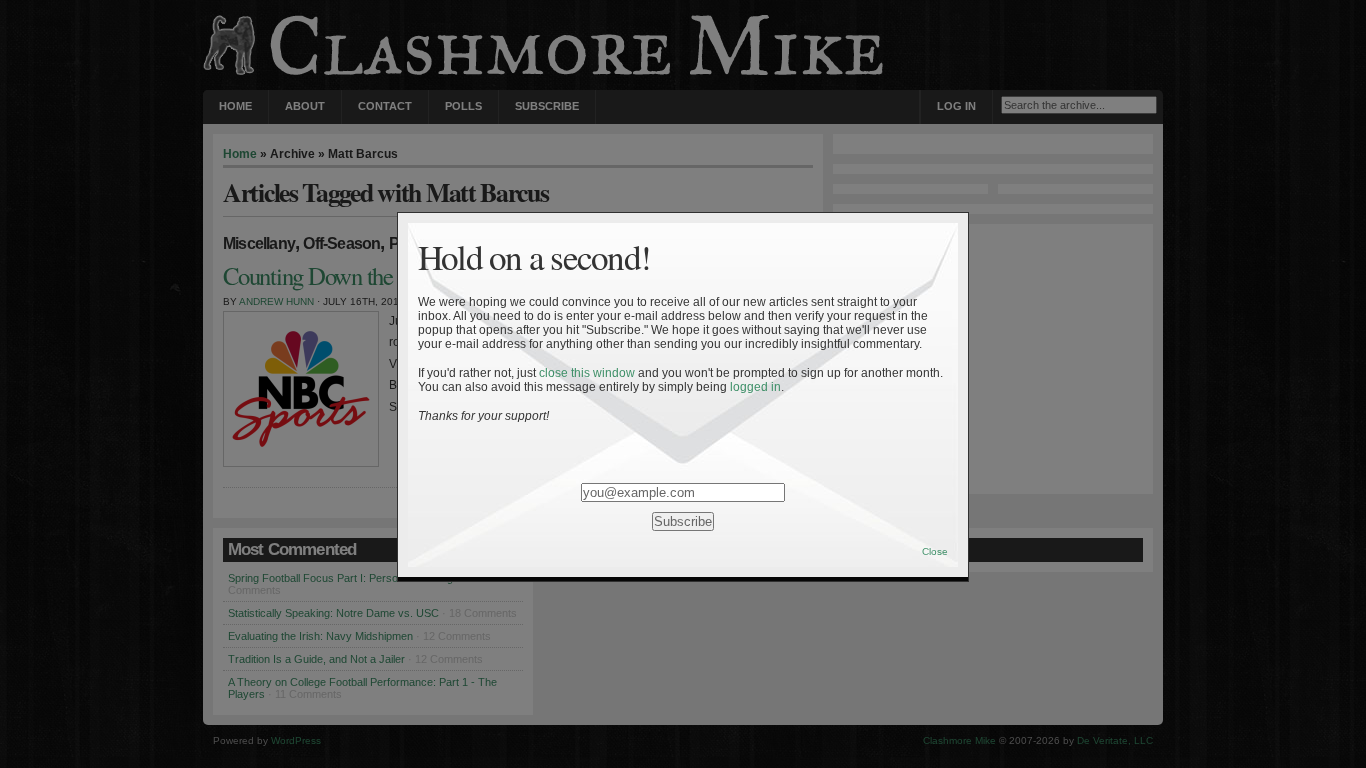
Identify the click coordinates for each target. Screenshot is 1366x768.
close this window (587, 373)
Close (935, 551)
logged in (755, 387)
